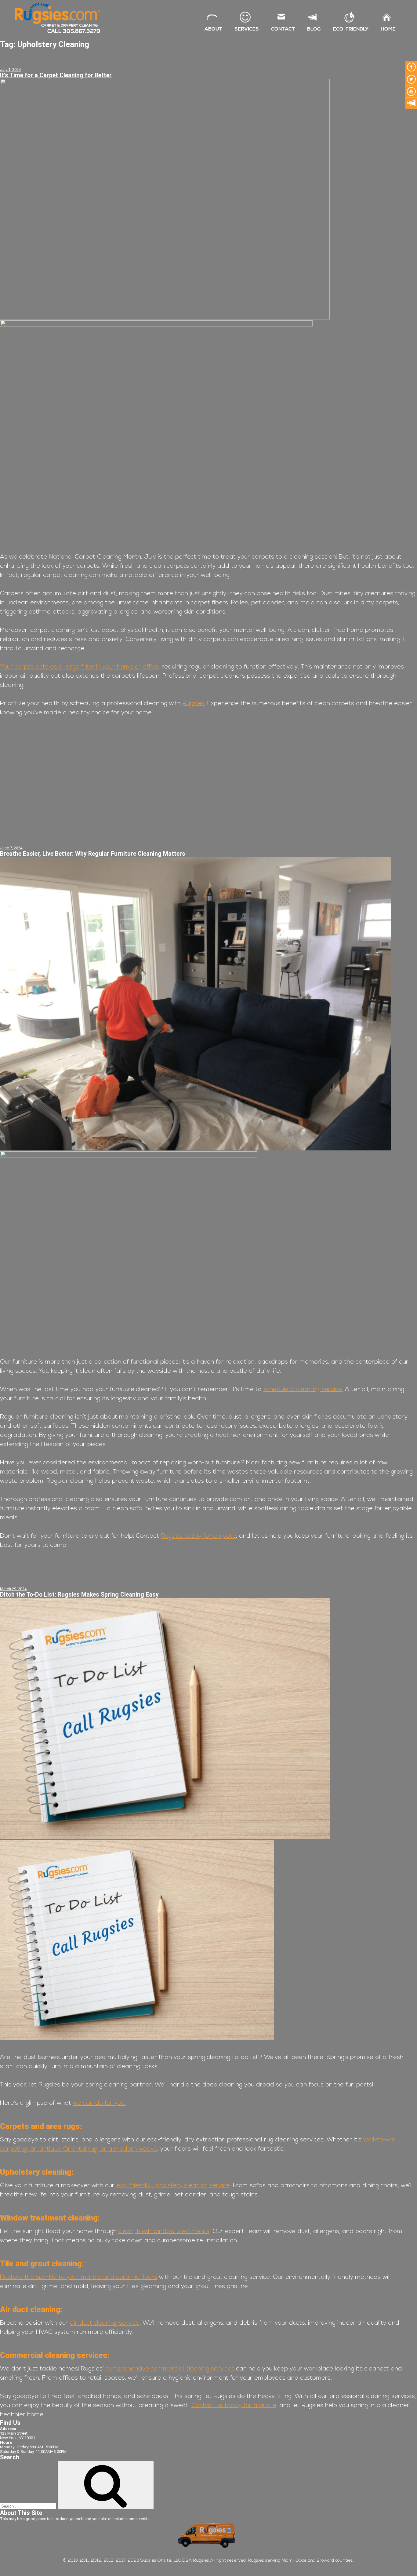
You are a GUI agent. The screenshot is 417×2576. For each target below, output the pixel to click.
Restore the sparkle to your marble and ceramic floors (79, 2277)
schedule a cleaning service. (303, 1390)
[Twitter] (411, 79)
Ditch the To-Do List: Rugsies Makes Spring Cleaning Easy (79, 1595)
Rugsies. (194, 704)
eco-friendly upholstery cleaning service (173, 2186)
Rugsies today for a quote (198, 1536)
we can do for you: (99, 2103)
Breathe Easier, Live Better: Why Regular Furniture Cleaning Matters (93, 854)
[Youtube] (411, 91)
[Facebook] (411, 67)
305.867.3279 (82, 31)
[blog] (411, 104)
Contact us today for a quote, (234, 2406)
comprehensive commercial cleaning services (170, 2369)
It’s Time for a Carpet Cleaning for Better (56, 75)
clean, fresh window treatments (164, 2232)
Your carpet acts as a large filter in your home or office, (80, 667)
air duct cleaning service (105, 2323)
